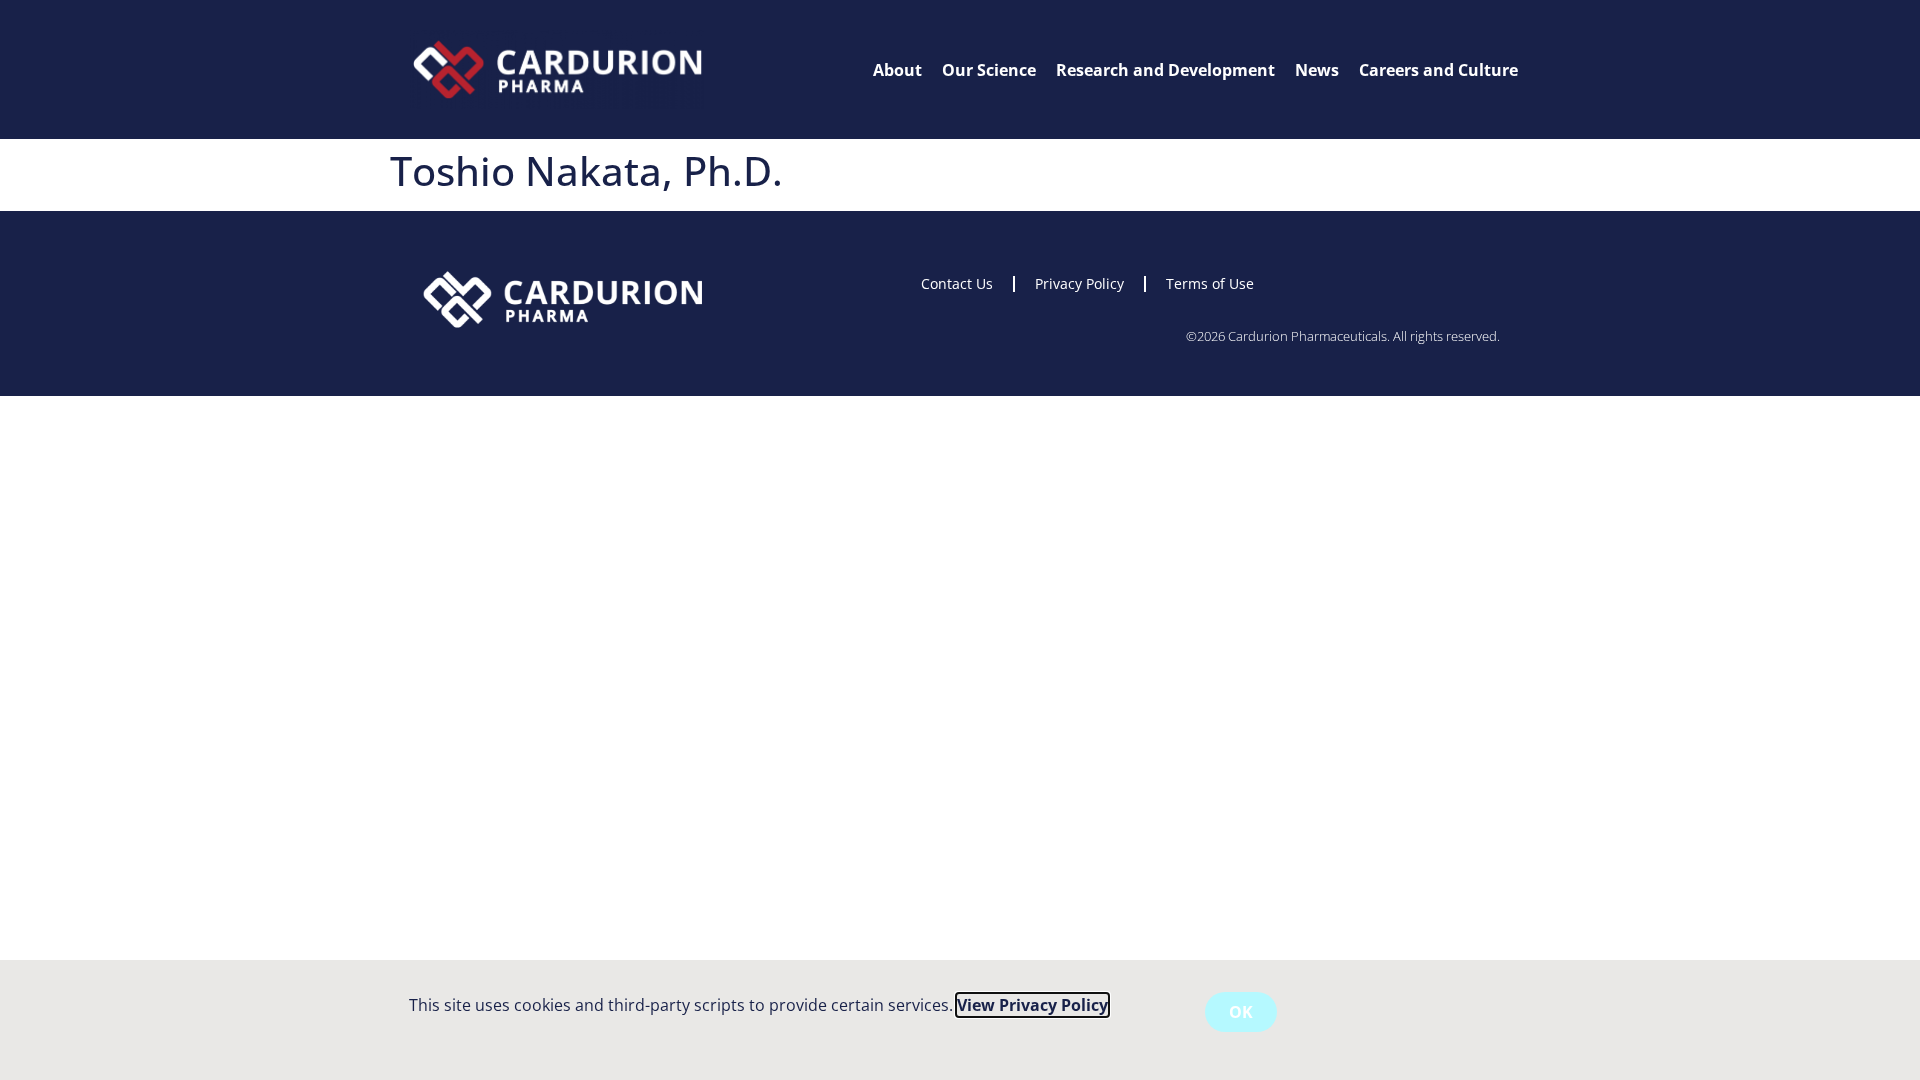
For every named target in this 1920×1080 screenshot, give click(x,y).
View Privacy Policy (1032, 1005)
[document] (960, 540)
